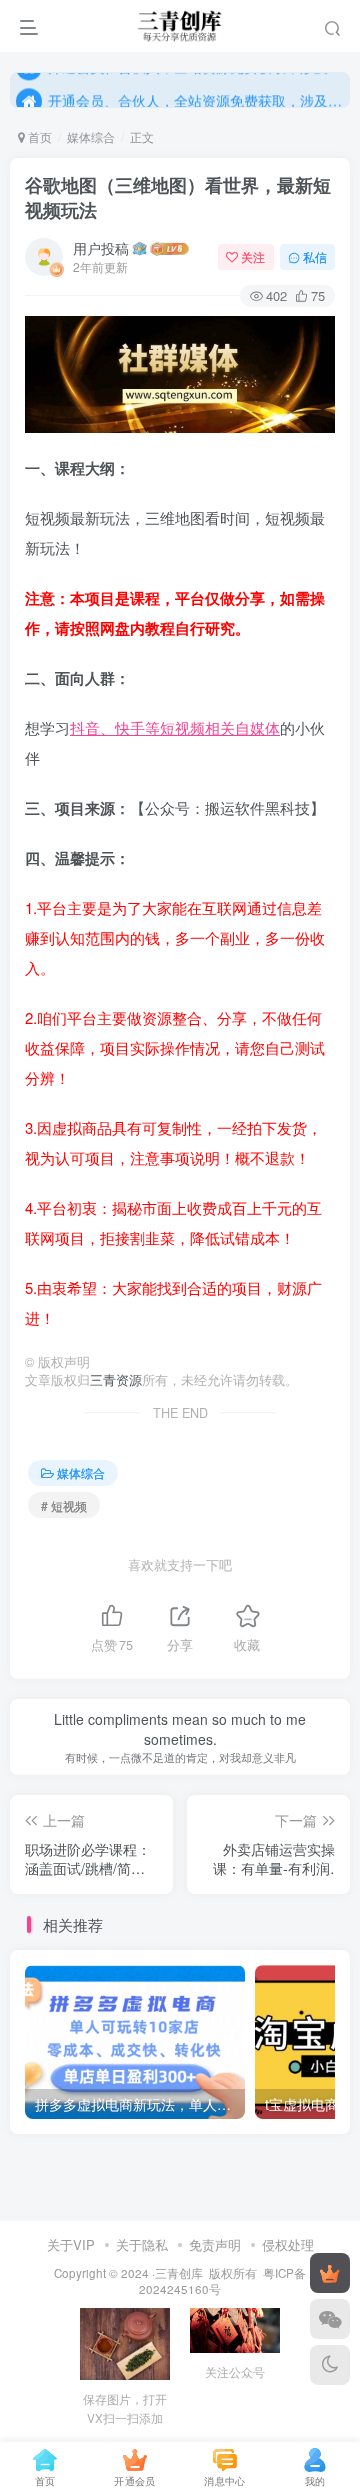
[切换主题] (330, 2365)
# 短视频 (64, 1505)
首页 (38, 136)
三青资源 (116, 1380)
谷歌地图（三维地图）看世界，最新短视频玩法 (178, 197)
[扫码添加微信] (330, 2319)
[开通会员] (330, 2273)
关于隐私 (142, 2244)
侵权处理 (288, 2244)
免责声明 (215, 2244)
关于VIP (71, 2244)
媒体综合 (91, 136)
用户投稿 (101, 248)
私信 (315, 256)
